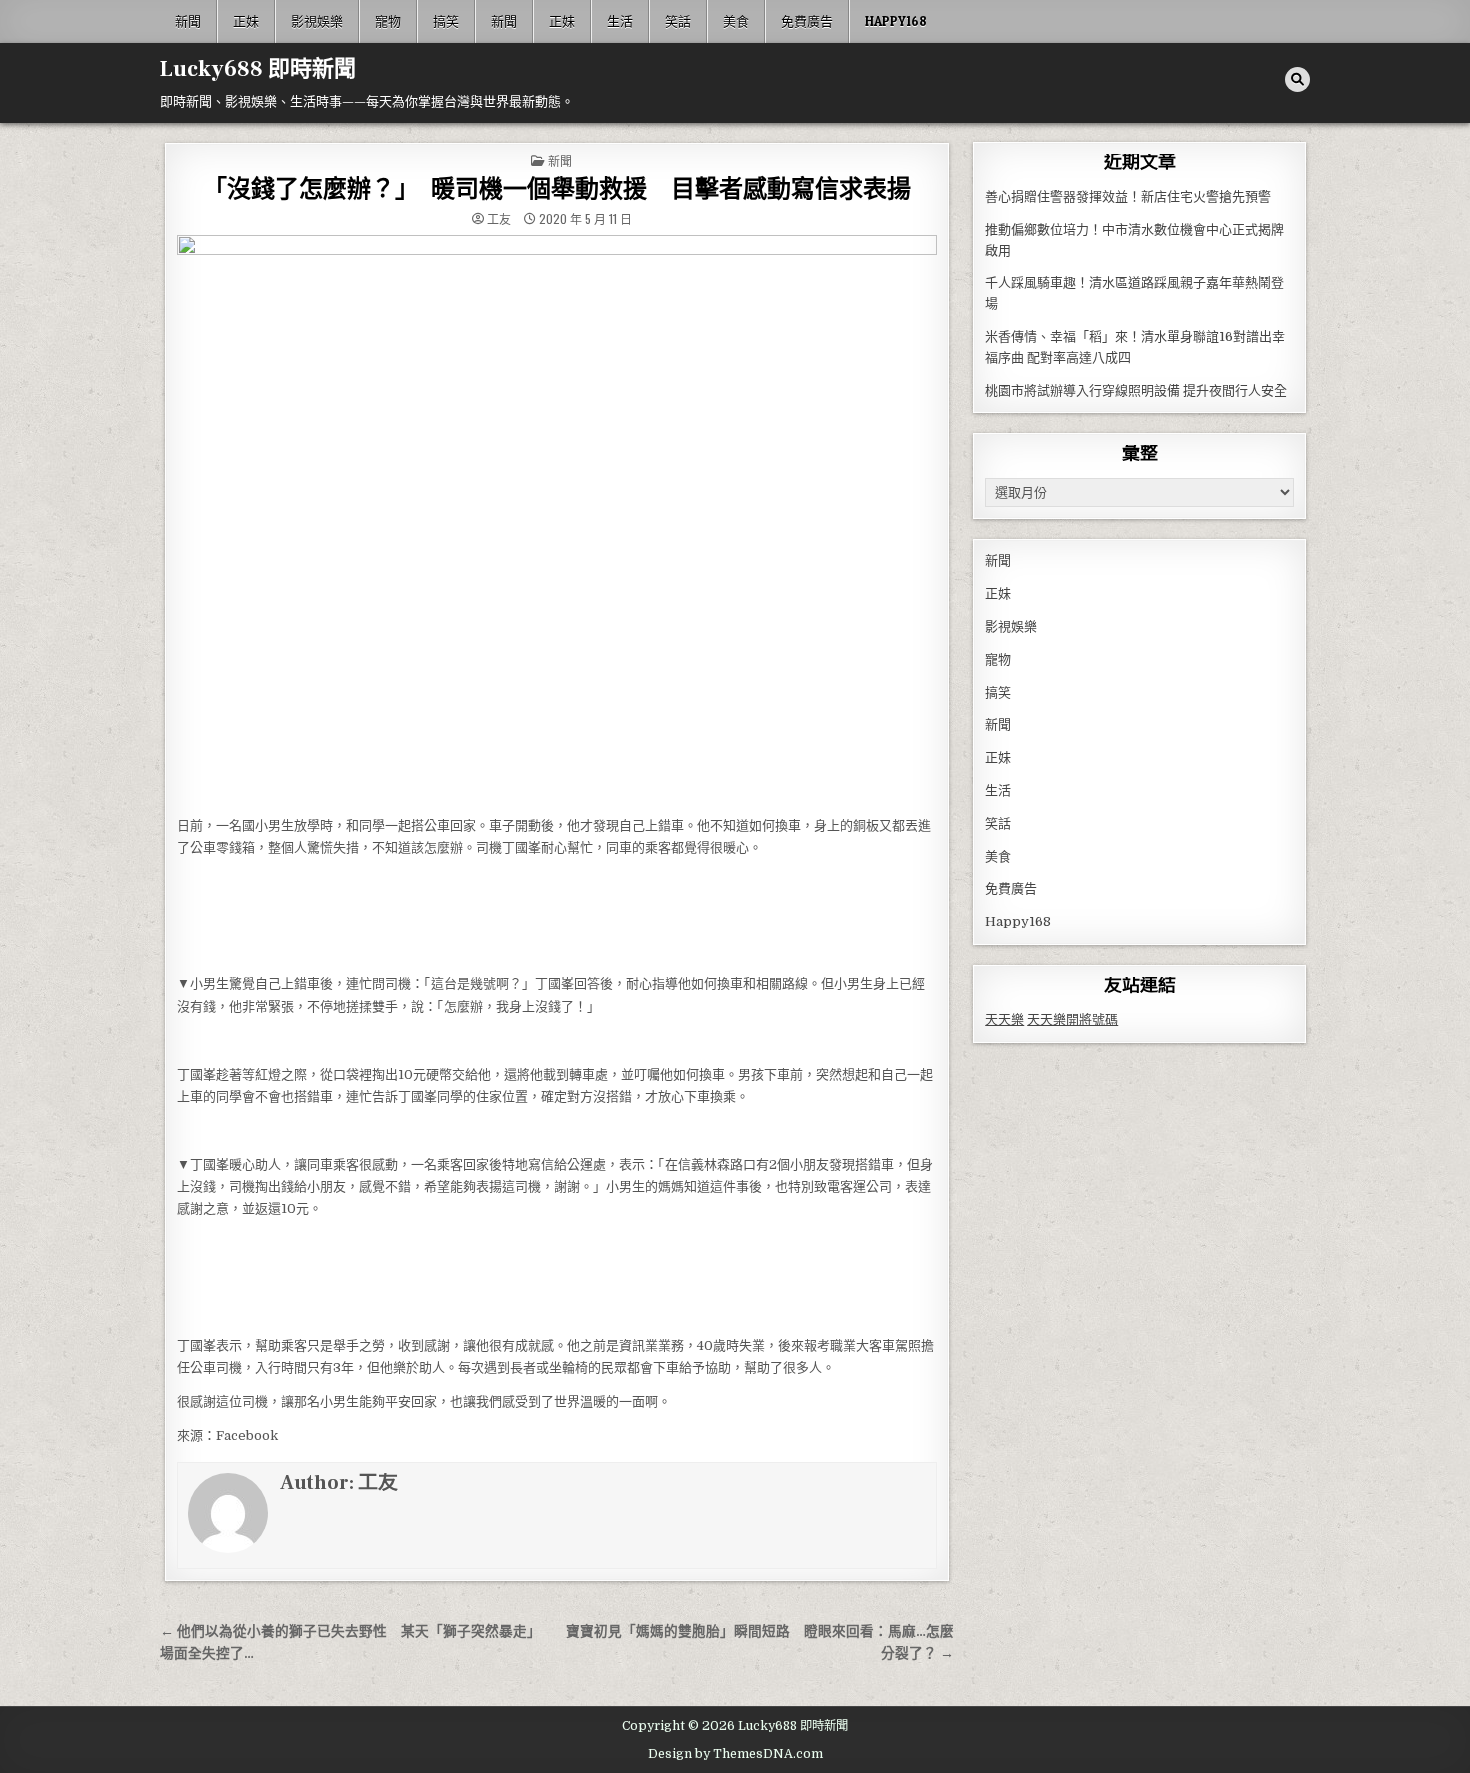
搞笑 (446, 21)
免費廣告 (807, 21)
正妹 (246, 21)
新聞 (188, 21)
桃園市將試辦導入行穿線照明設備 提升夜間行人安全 (1136, 390)
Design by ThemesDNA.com (735, 1754)
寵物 (388, 21)
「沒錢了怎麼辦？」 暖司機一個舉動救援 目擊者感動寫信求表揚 (557, 189)
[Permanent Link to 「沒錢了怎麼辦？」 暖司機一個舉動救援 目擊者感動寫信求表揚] (557, 520)
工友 (499, 219)
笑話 (678, 21)
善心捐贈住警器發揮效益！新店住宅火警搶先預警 (1128, 196)
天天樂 (1004, 1019)
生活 (620, 21)
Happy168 (896, 21)
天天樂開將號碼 (1072, 1019)
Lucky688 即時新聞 (258, 69)
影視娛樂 (317, 21)
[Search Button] (1297, 79)
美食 (736, 21)
